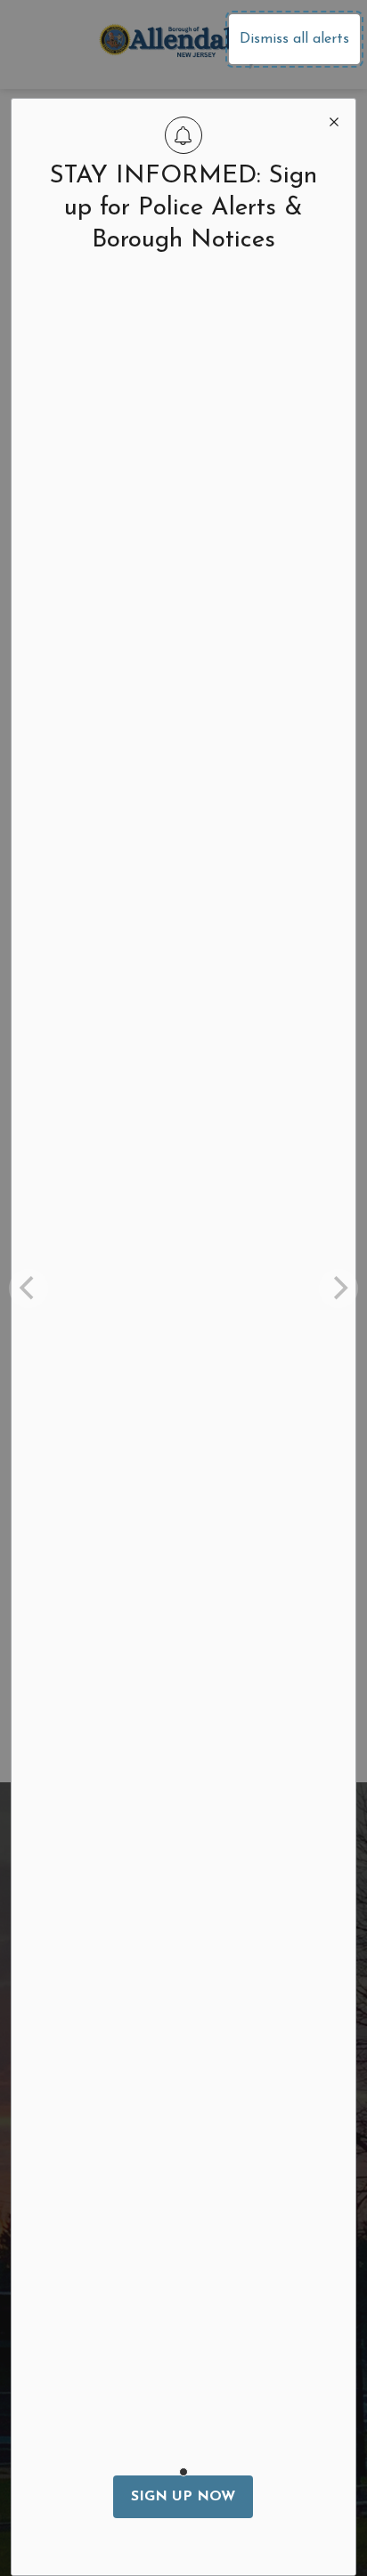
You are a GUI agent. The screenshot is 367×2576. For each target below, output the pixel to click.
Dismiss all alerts (294, 39)
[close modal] (334, 120)
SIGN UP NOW (183, 2497)
